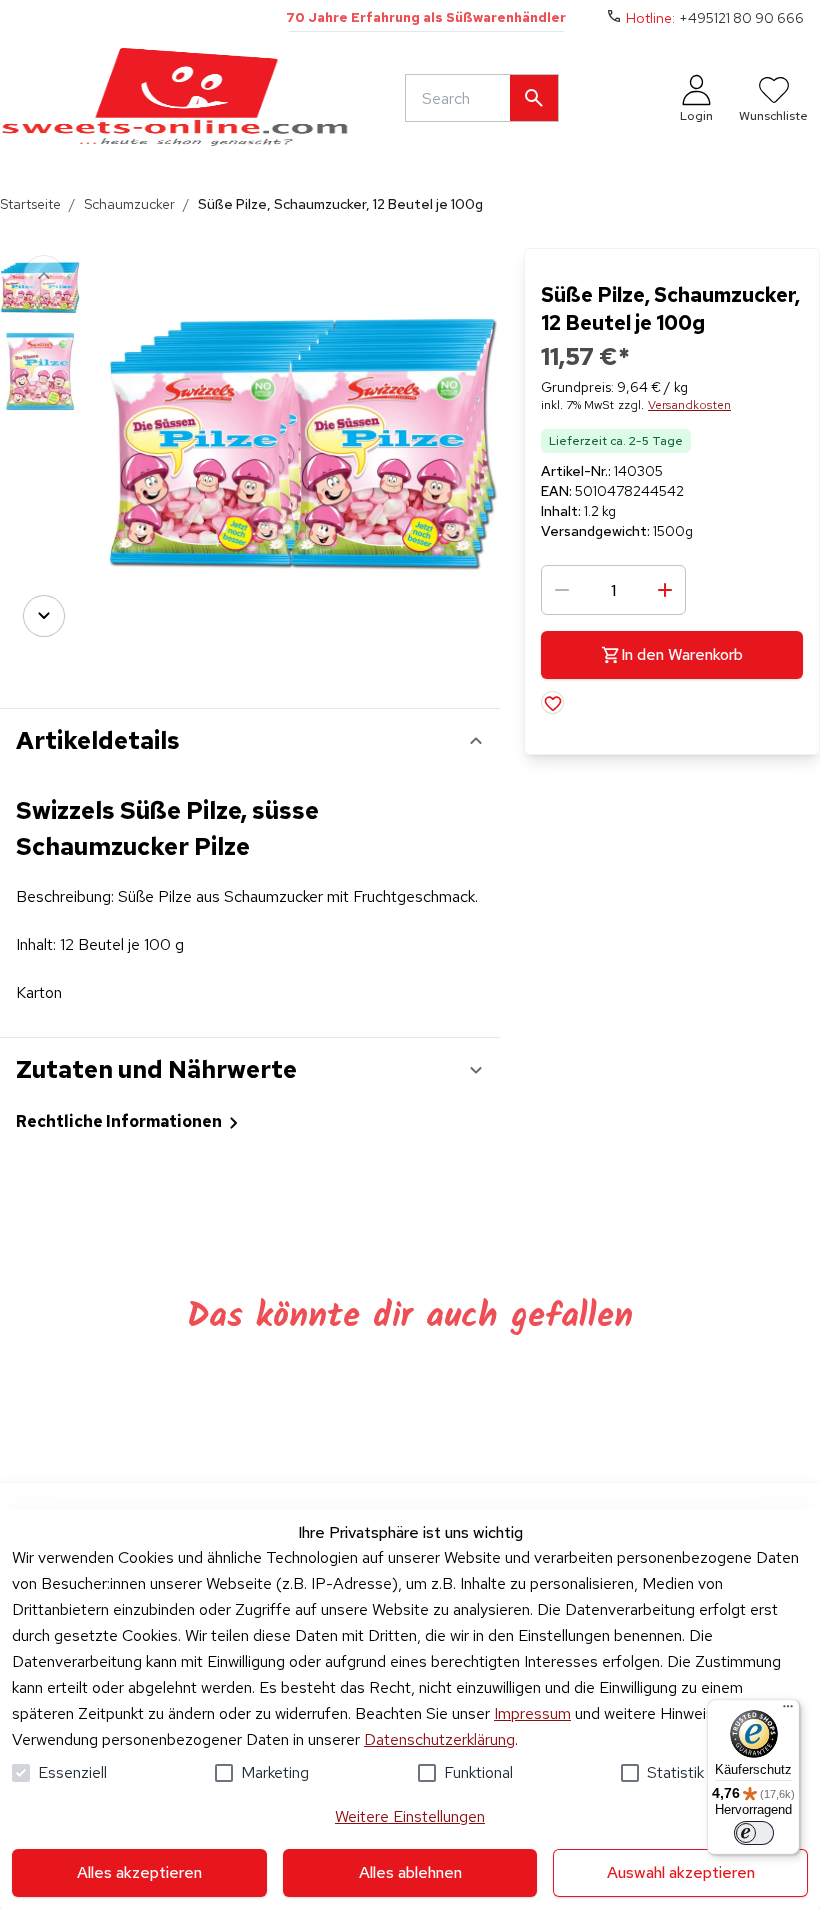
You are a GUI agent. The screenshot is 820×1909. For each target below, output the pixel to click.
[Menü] (788, 1711)
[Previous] (44, 276)
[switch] (754, 1833)
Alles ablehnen (410, 1872)
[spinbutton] (613, 590)
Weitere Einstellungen (410, 1816)
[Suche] (534, 98)
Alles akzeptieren (139, 1872)
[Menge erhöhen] (665, 590)
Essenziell (72, 1772)
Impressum (532, 1713)
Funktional (478, 1772)
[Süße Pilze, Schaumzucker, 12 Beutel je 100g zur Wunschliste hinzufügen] (552, 702)
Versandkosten (689, 405)
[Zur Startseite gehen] (175, 98)
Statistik (675, 1772)
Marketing (275, 1772)
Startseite (30, 204)
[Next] (44, 616)
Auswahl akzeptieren (681, 1872)
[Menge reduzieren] (562, 590)
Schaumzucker (129, 204)
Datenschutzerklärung (439, 1739)
